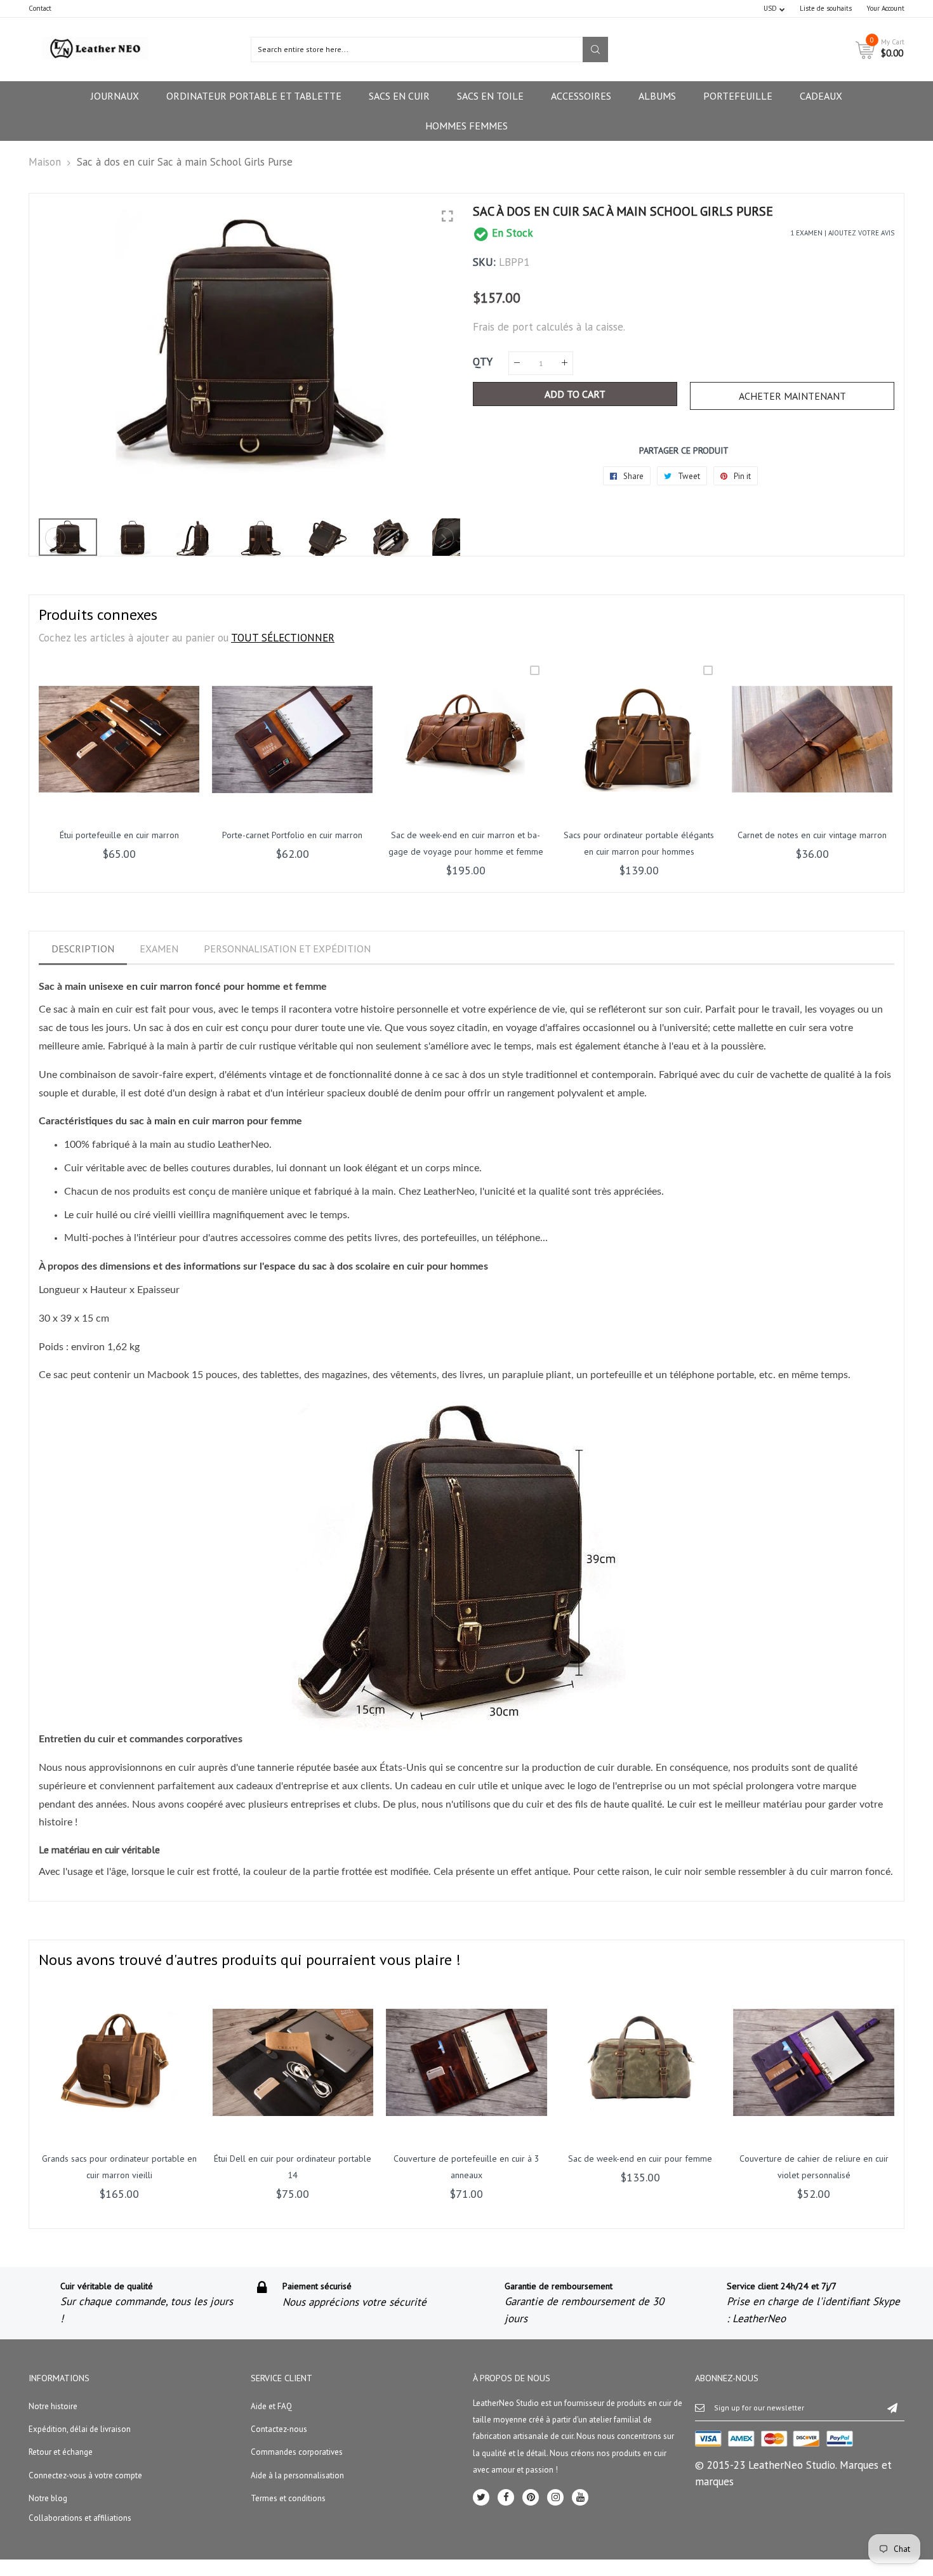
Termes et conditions (288, 2498)
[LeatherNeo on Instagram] (555, 2497)
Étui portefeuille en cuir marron (119, 835)
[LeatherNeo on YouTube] (580, 2497)
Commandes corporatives (297, 2452)
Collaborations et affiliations (80, 2518)
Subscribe (892, 2407)
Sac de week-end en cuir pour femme (640, 2159)
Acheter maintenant (792, 396)
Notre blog (48, 2498)
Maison (45, 162)
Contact (40, 8)
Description (83, 949)
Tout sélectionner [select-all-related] (283, 638)
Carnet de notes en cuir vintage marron (812, 835)
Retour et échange (61, 2452)
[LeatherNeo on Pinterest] (531, 2497)
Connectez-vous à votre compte (85, 2475)
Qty (483, 362)
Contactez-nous (279, 2429)
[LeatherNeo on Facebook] (506, 2497)
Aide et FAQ (271, 2406)
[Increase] (565, 363)
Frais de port (503, 327)
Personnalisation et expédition (287, 949)
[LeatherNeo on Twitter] (481, 2497)
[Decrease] (517, 363)
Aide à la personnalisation (297, 2475)
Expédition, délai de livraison (80, 2429)
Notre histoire (53, 2406)
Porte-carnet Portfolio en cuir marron (292, 835)
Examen (159, 949)
